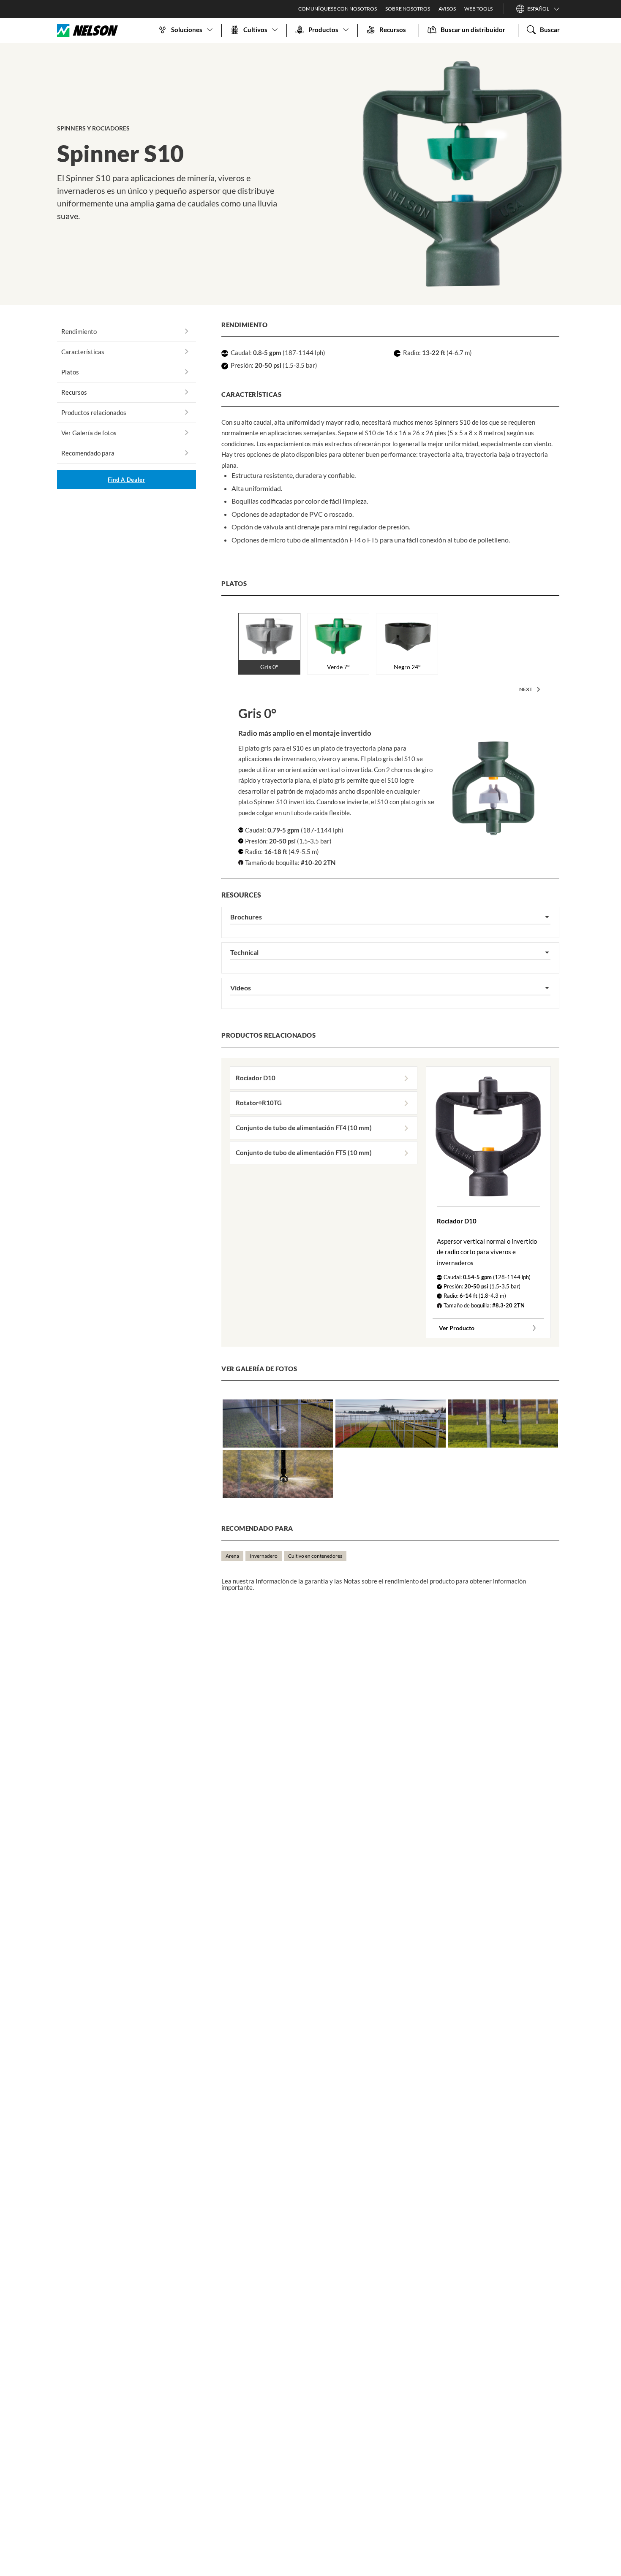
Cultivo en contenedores (315, 1556)
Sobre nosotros (408, 9)
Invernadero (264, 1556)
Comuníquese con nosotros (338, 9)
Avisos (447, 9)
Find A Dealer (126, 480)
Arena (232, 1556)
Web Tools (478, 9)
